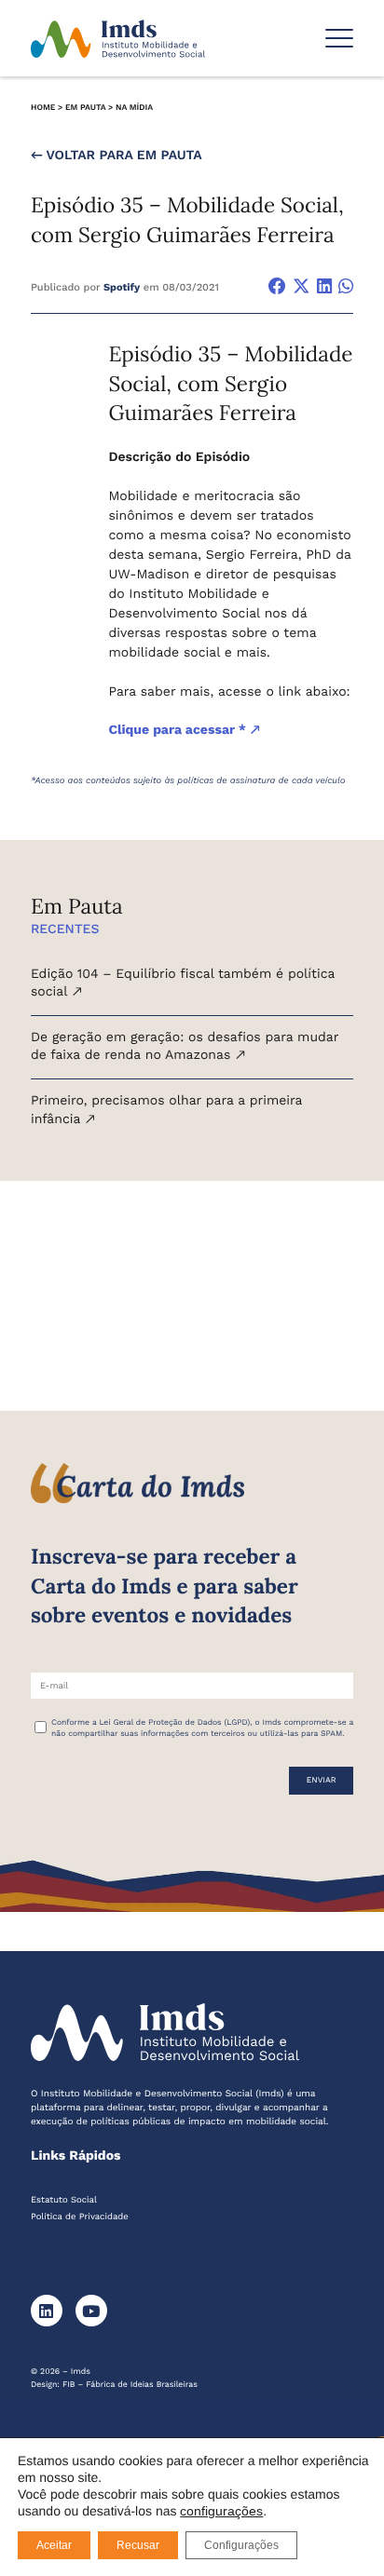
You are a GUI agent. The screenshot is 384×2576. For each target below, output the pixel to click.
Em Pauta (85, 108)
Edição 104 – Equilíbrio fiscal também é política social (183, 983)
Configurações (241, 2545)
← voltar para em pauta (117, 156)
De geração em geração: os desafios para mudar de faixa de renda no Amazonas (185, 1047)
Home (43, 108)
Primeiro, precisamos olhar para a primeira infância (166, 1110)
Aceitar (54, 2545)
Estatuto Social (64, 2200)
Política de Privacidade (80, 2217)
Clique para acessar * (179, 730)
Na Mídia (134, 108)
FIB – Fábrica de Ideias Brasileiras (130, 2385)
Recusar (138, 2545)
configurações (221, 2511)
